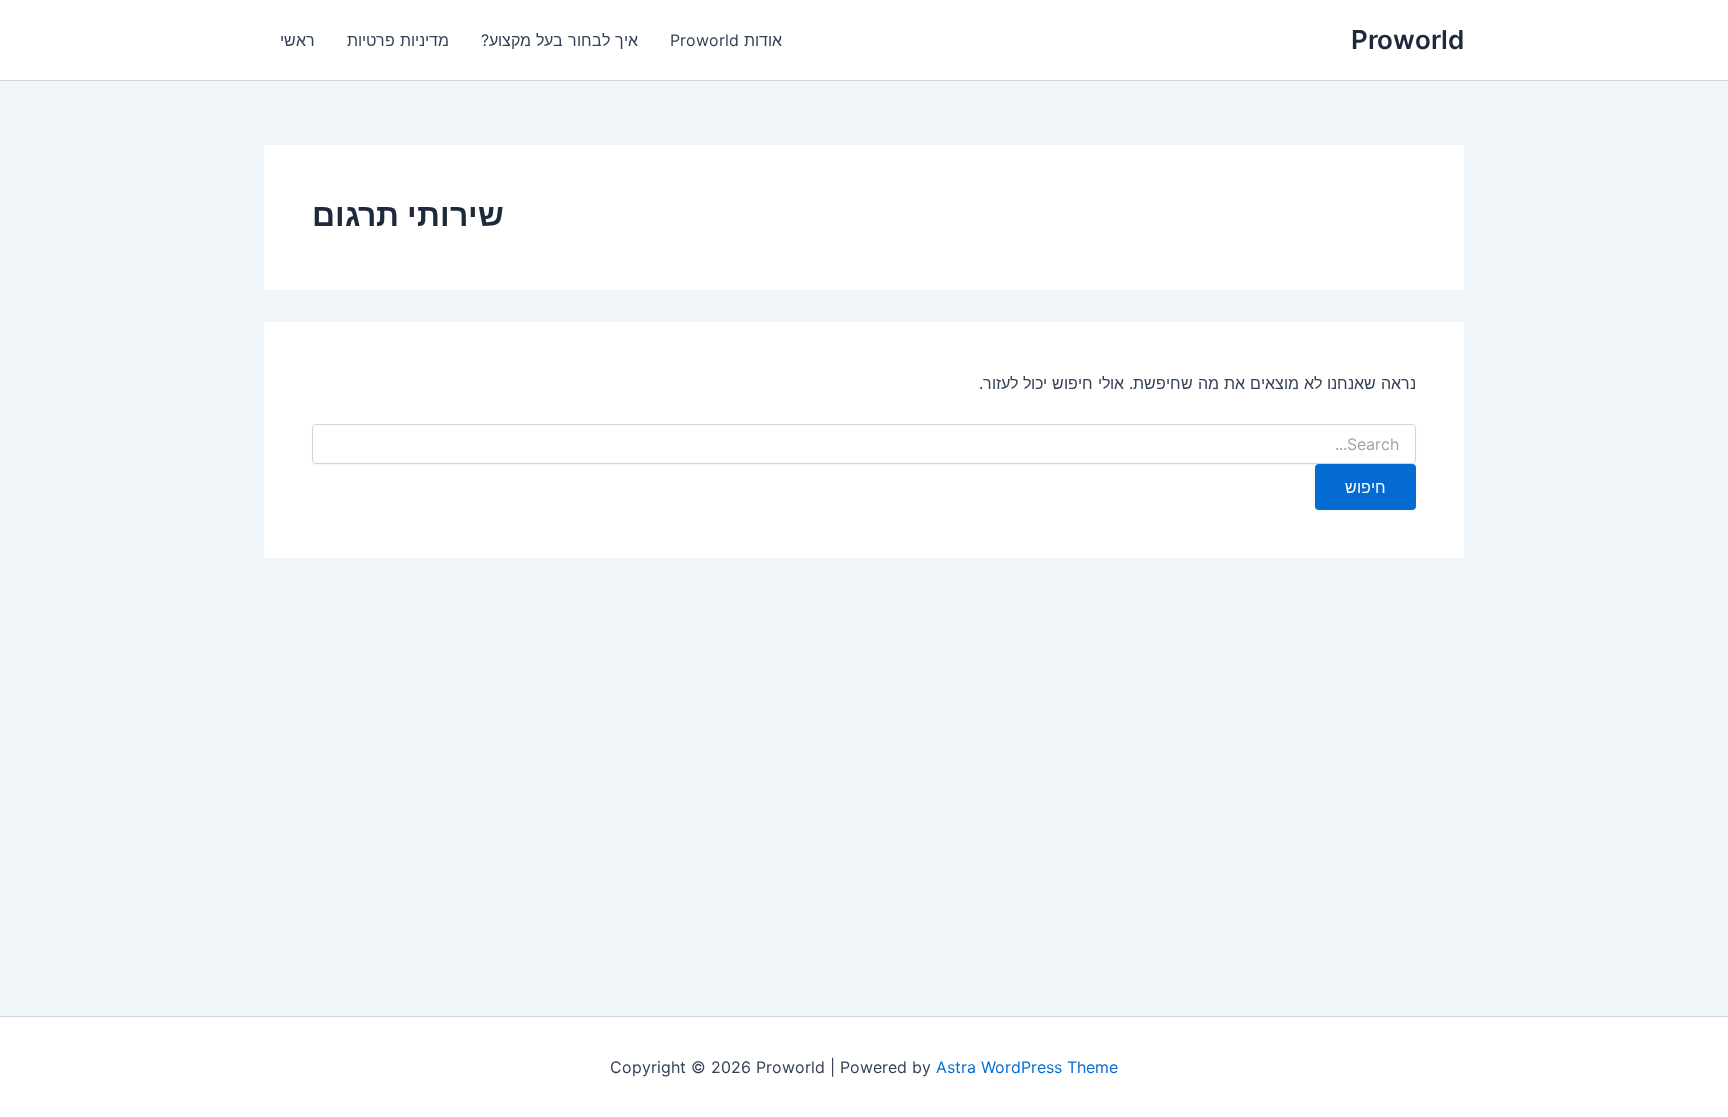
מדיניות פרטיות (398, 40)
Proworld (1407, 39)
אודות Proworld (726, 40)
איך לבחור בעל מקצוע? (559, 40)
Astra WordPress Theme (1027, 1067)
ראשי (297, 40)
